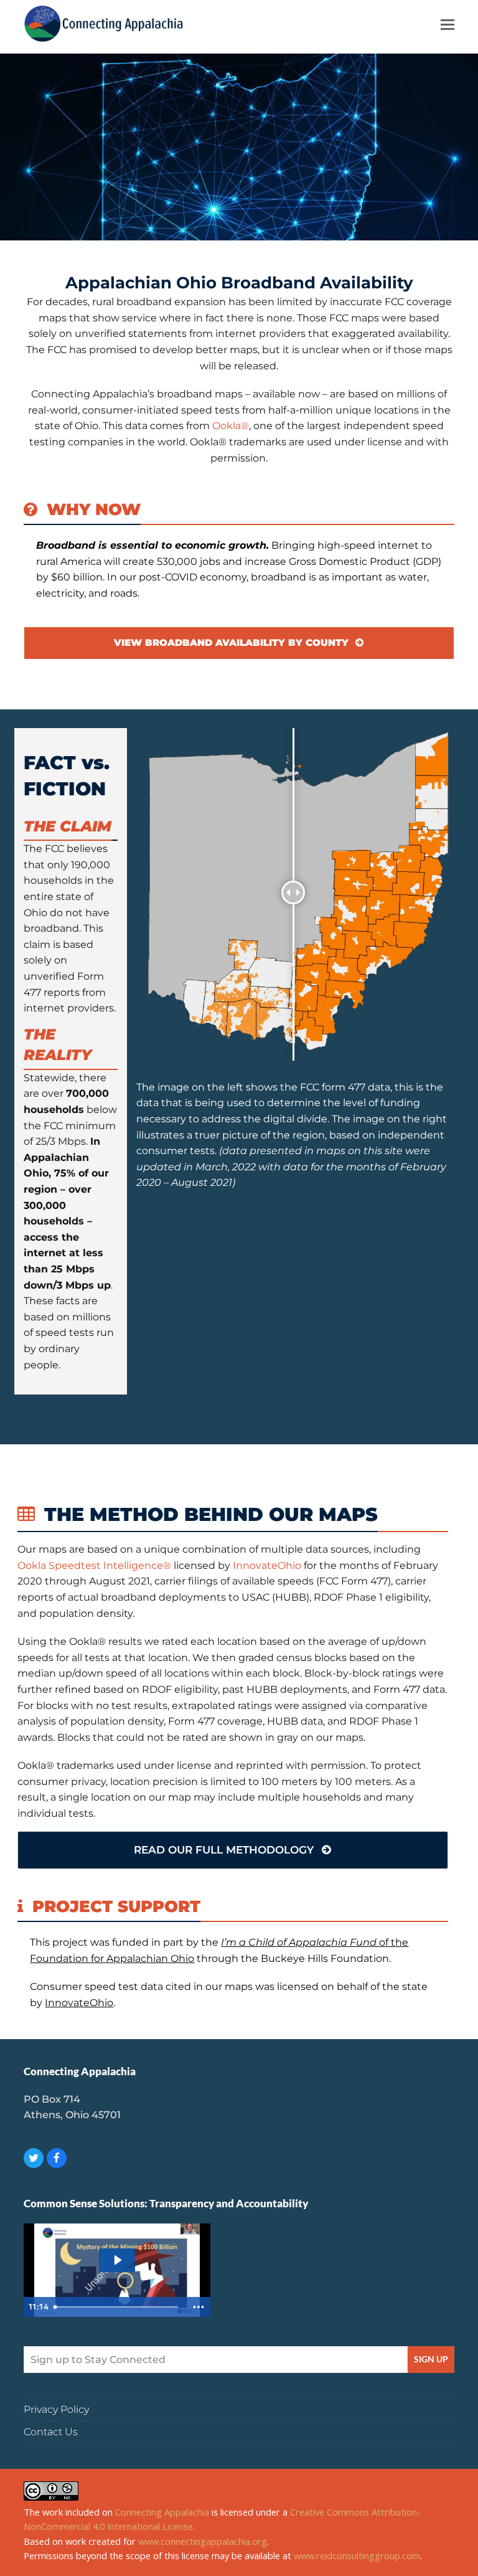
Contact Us (51, 2432)
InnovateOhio (267, 1565)
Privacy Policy (56, 2409)
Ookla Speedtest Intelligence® (94, 1565)
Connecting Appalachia (162, 2512)
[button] (448, 24)
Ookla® (231, 426)
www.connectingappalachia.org (203, 2541)
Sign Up (431, 2359)
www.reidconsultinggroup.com (357, 2555)
